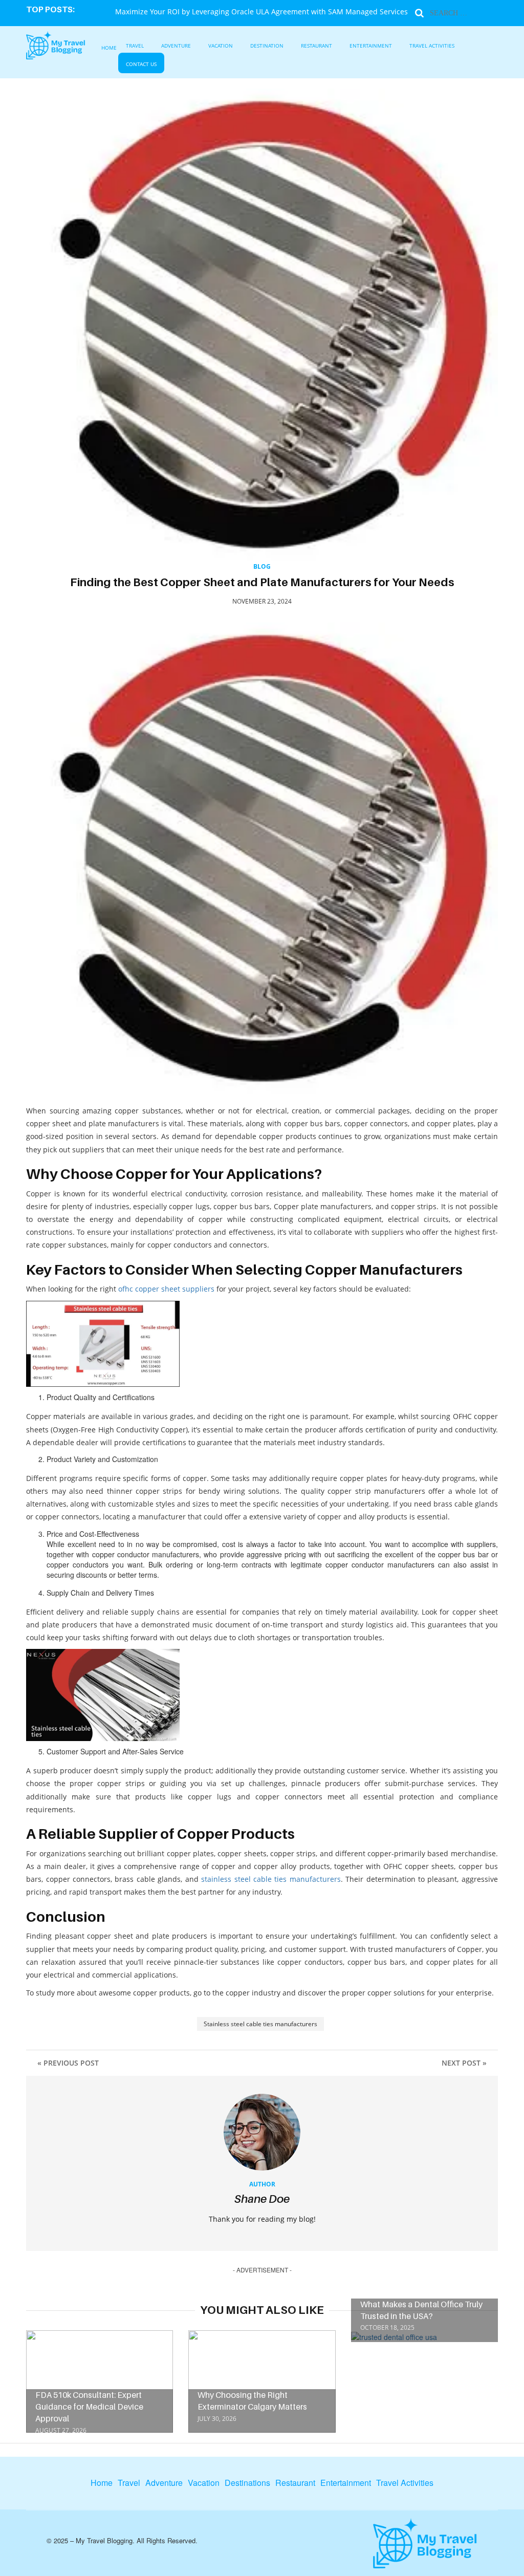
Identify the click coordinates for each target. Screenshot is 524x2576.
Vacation (221, 46)
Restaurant (316, 46)
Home (109, 48)
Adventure (176, 46)
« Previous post (68, 2063)
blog (262, 566)
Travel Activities (432, 46)
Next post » (464, 2063)
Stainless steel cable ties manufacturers (260, 2024)
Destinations (247, 2483)
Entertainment (371, 46)
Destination (267, 46)
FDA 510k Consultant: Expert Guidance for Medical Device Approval (89, 2407)
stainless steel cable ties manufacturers (271, 1879)
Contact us (141, 64)
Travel (135, 46)
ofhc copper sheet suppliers (166, 1289)
